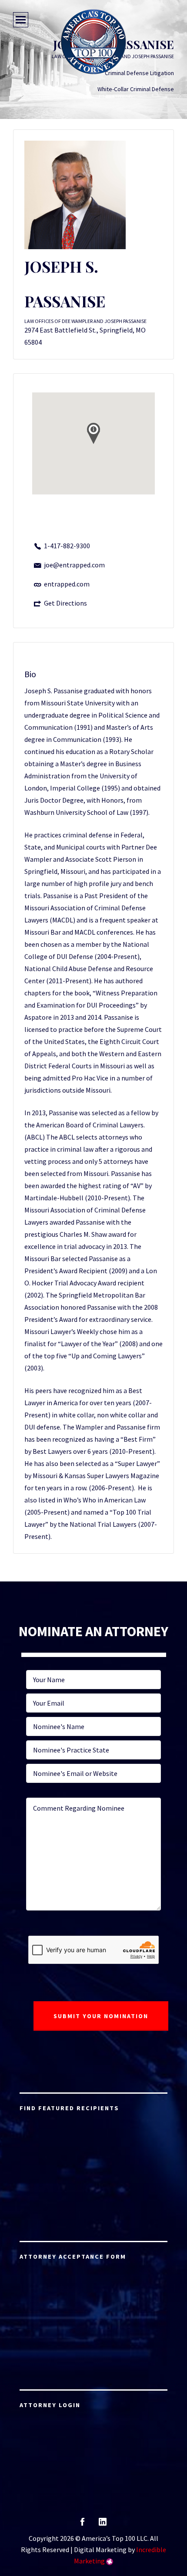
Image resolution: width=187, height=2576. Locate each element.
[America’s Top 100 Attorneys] (93, 42)
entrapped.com (67, 584)
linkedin (103, 2525)
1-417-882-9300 (67, 546)
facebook (82, 2525)
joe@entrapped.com (74, 565)
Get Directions (65, 603)
